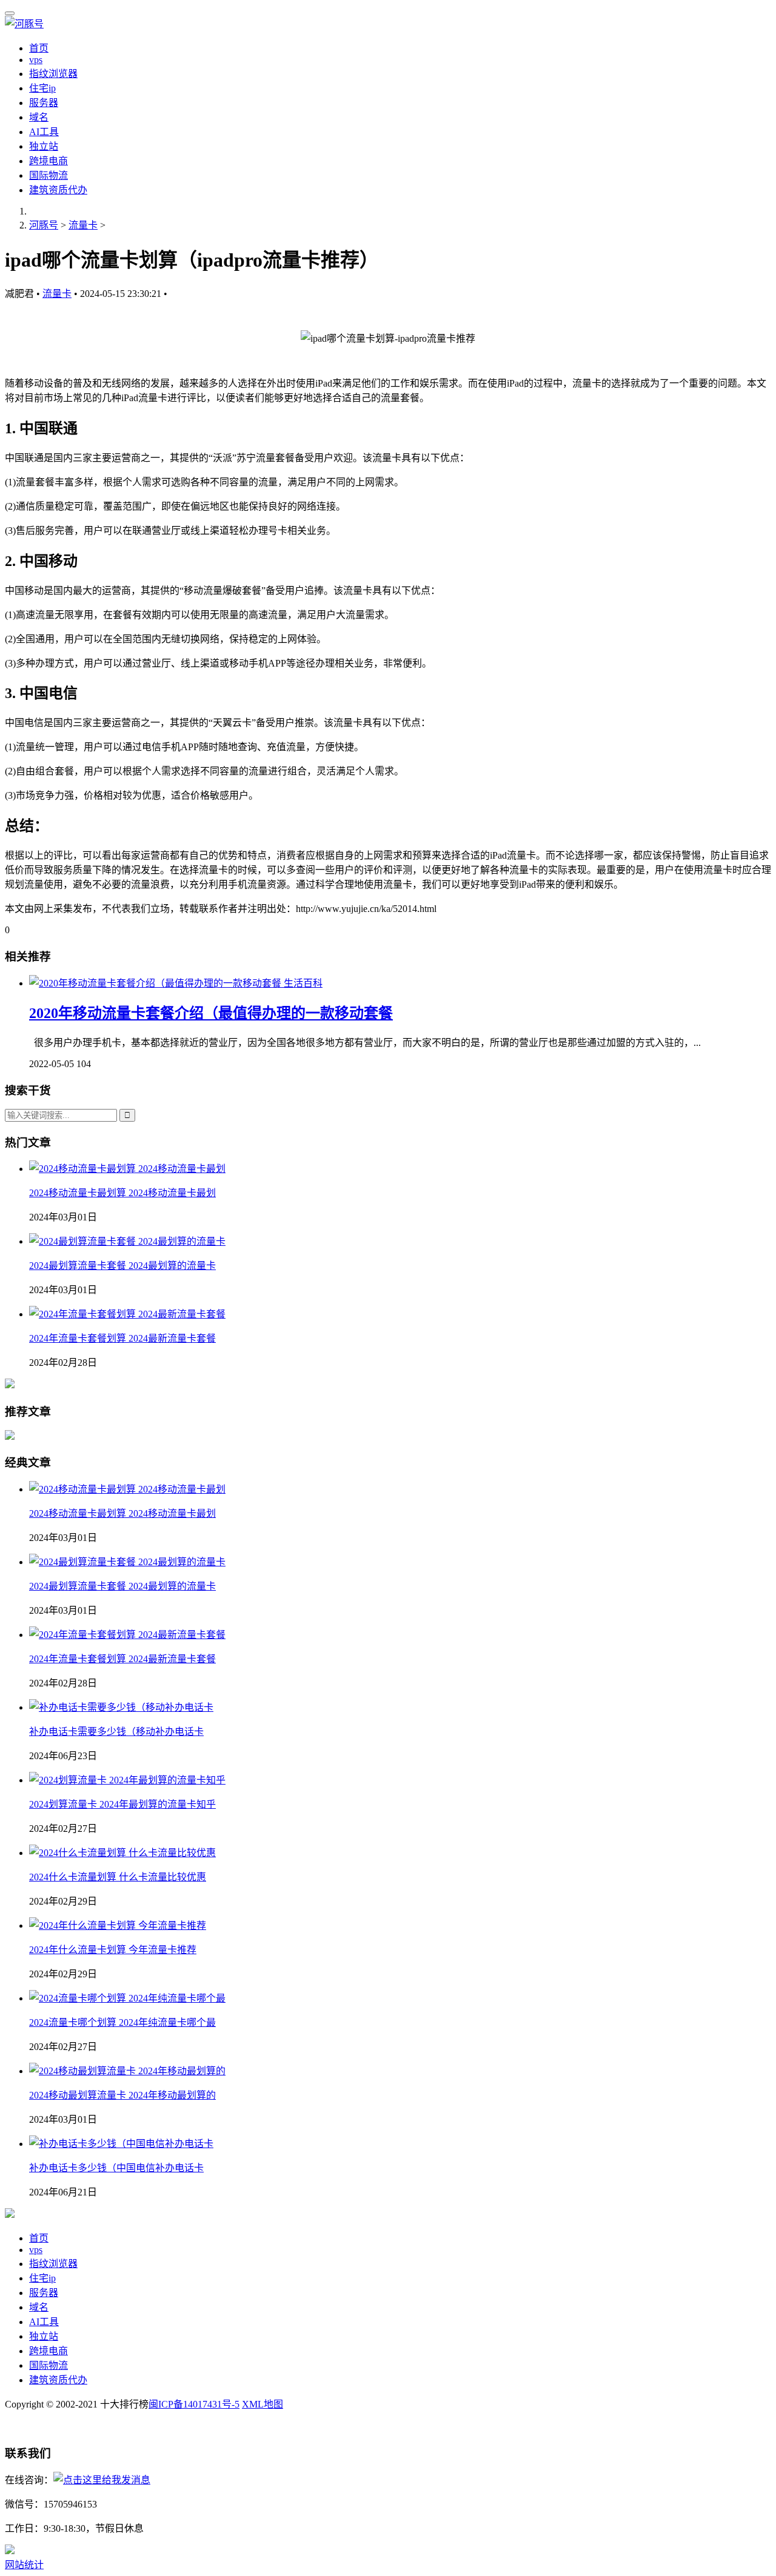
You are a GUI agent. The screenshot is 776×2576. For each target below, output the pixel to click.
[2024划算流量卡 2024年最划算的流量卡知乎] (127, 1780)
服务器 (44, 103)
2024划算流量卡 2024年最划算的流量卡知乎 (122, 1804)
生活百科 (303, 983)
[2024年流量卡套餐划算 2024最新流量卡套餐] (127, 1314)
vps (36, 60)
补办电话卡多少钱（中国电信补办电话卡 (116, 2168)
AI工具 (44, 132)
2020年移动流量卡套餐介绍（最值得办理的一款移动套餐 (211, 1013)
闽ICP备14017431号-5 (194, 2404)
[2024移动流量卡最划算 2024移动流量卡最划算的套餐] (127, 1169)
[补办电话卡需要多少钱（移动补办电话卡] (121, 1707)
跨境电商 (48, 161)
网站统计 (24, 2565)
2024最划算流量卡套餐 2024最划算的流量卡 (122, 1266)
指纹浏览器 (53, 74)
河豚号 (44, 225)
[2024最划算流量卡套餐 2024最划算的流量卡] (127, 1562)
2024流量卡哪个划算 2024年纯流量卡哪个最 (122, 2022)
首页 (39, 48)
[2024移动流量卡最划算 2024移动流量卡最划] (127, 1489)
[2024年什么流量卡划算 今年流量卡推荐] (118, 1925)
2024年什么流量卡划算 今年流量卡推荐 (113, 1950)
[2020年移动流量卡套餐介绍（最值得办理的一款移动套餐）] (156, 983)
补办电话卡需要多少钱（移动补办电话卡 (116, 1732)
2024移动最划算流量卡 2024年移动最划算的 (122, 2095)
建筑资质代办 (58, 190)
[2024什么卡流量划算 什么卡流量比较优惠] (122, 1853)
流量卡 (83, 225)
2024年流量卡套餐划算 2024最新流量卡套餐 (122, 1338)
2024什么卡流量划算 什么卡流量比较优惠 (118, 1877)
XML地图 (263, 2404)
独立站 (44, 146)
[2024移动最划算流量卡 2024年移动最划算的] (127, 2071)
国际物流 (48, 175)
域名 (39, 117)
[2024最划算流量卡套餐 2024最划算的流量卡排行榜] (127, 1241)
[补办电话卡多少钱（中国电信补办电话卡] (121, 2144)
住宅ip (42, 88)
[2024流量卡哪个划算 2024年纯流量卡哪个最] (127, 1998)
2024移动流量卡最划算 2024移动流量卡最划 (122, 1193)
